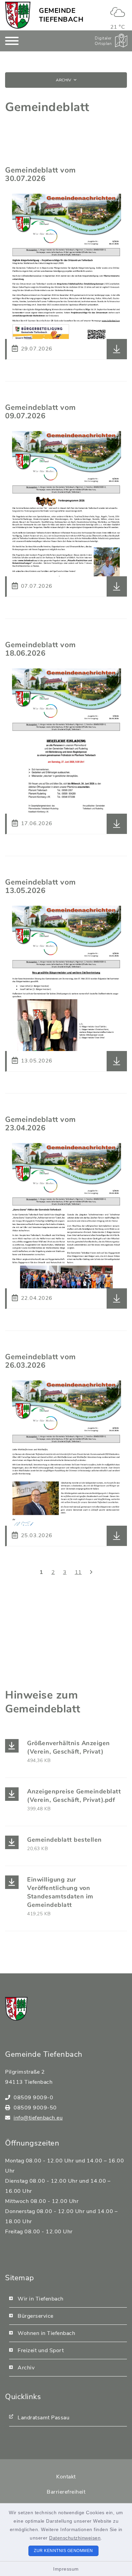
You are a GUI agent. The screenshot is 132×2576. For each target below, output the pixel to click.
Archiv (63, 80)
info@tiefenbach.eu (38, 2118)
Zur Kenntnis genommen (63, 2551)
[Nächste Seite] (91, 1572)
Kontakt (66, 2477)
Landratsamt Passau (43, 2418)
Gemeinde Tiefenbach (61, 15)
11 (78, 1572)
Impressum (66, 2569)
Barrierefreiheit (66, 2492)
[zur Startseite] (18, 15)
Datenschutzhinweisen (75, 2538)
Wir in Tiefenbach (41, 2299)
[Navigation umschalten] (12, 41)
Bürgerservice (36, 2316)
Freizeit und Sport (41, 2350)
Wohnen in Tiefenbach (46, 2333)
